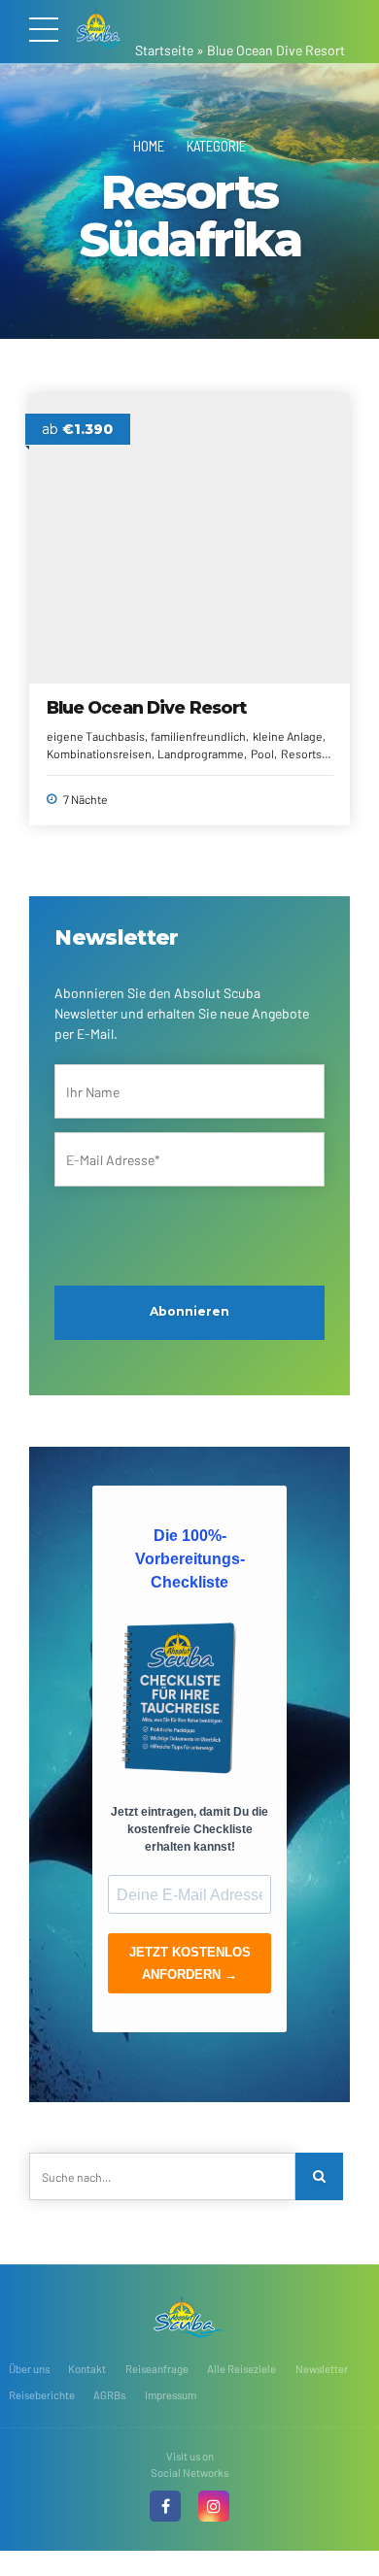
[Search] (319, 2176)
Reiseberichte (42, 2395)
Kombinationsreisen (99, 753)
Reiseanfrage (157, 2369)
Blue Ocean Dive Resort (147, 707)
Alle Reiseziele (241, 2369)
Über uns (29, 2369)
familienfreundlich (198, 736)
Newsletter (322, 2369)
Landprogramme (201, 753)
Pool (262, 753)
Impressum (171, 2395)
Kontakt (87, 2369)
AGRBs (109, 2395)
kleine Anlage (288, 736)
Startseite (164, 50)
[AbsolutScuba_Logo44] (189, 2316)
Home (149, 146)
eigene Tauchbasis (96, 736)
